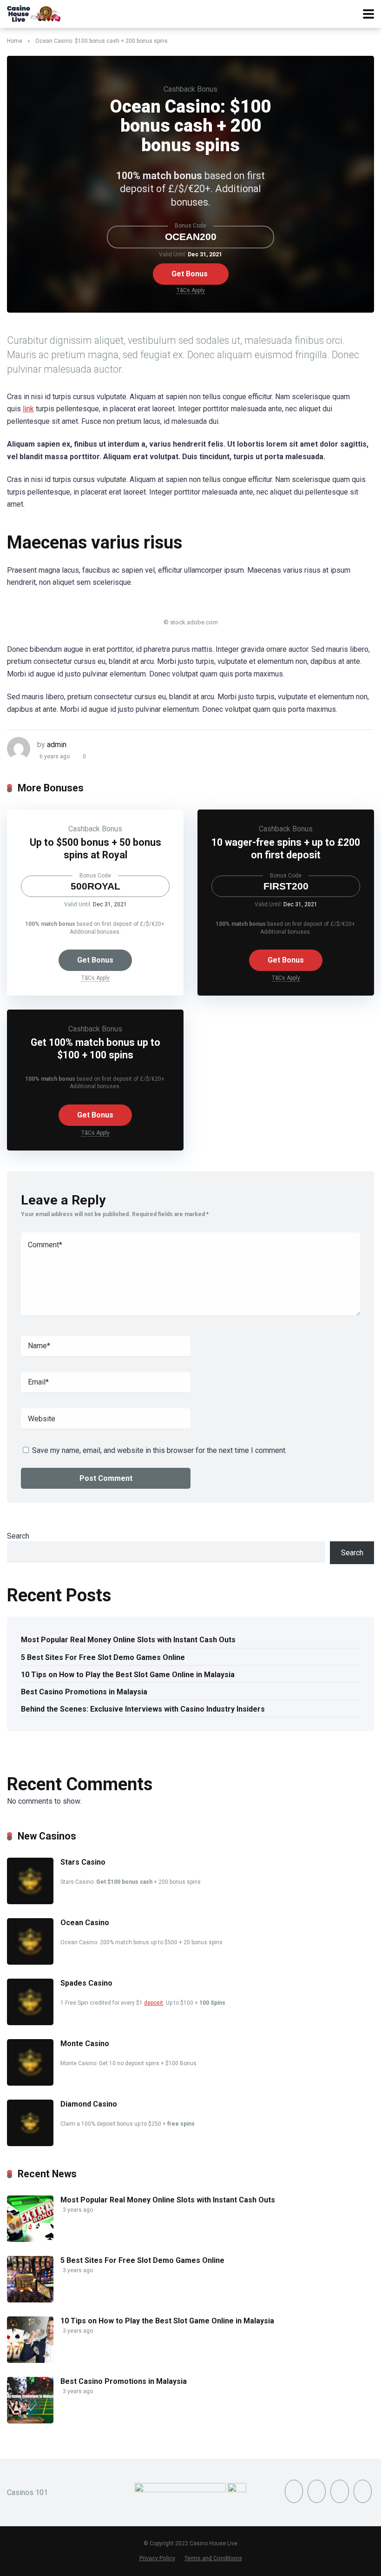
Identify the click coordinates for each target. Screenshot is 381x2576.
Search (18, 1536)
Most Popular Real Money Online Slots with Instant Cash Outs (128, 1640)
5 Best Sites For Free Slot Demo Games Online (103, 1657)
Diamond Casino (89, 2104)
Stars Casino (83, 1862)
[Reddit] (363, 2491)
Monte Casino (85, 2044)
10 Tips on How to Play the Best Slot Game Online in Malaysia (128, 1675)
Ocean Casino (85, 1923)
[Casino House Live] (35, 13)
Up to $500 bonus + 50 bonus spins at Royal (95, 849)
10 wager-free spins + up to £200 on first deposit (286, 849)
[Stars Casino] (30, 1902)
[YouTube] (339, 2491)
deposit (154, 2003)
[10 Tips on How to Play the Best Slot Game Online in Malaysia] (30, 2360)
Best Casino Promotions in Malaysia (84, 1692)
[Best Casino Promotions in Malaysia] (30, 2421)
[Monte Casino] (30, 2083)
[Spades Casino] (30, 2023)
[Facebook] (294, 2491)
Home (15, 41)
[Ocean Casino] (30, 1962)
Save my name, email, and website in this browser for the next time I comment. (159, 1450)
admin (57, 745)
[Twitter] (317, 2491)
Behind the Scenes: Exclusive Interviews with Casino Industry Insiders (143, 1709)
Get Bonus (190, 274)
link (28, 409)
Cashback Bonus (190, 89)
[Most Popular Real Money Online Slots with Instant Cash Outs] (30, 2239)
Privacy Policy (157, 2558)
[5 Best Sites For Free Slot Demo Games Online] (30, 2300)
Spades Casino (86, 1983)
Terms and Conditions (213, 2558)
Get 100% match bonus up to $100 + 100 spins (95, 1049)
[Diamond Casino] (30, 2144)
